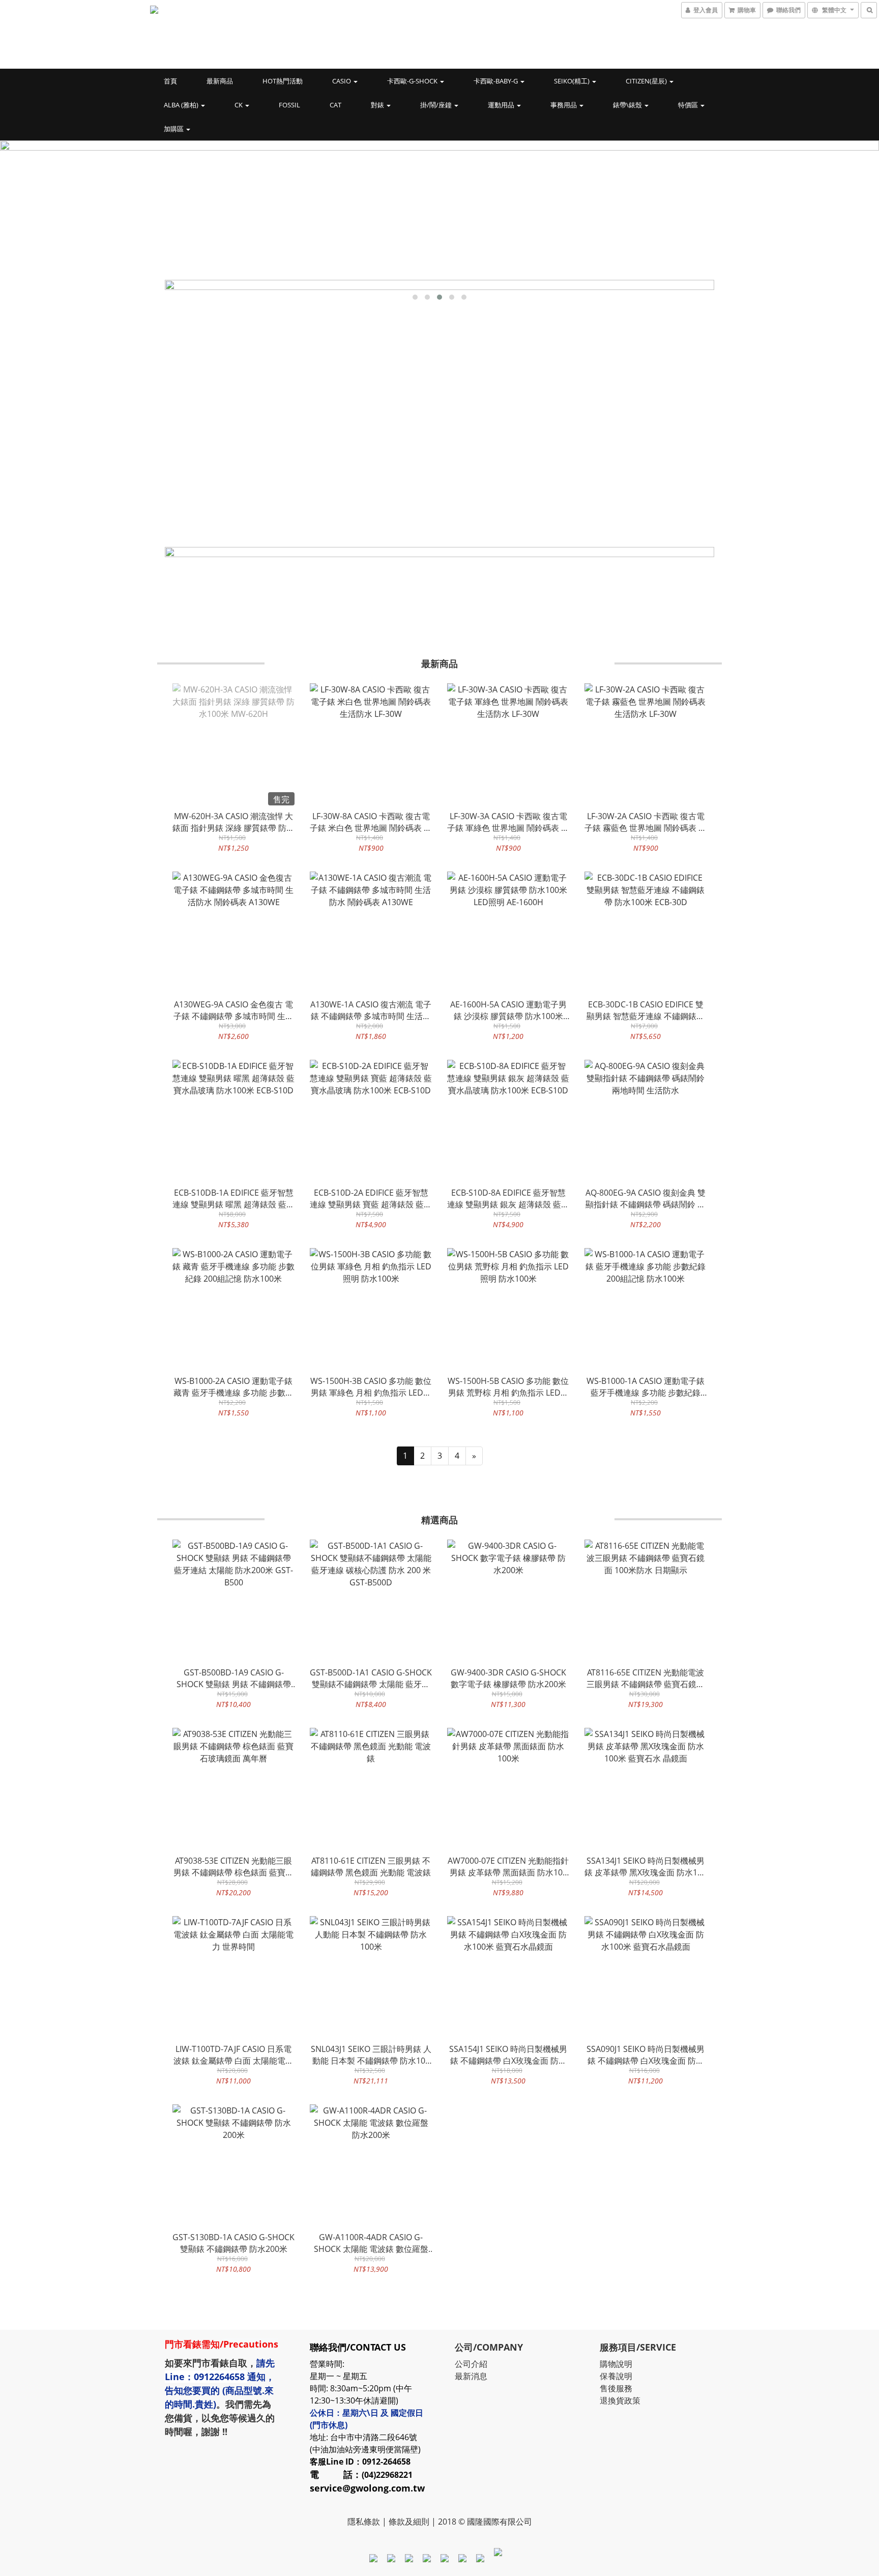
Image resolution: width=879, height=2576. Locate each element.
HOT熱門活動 (283, 81)
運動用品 (502, 105)
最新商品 (220, 81)
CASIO (342, 81)
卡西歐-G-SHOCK (413, 81)
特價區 (689, 105)
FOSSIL (289, 105)
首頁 (170, 81)
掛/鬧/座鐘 (437, 105)
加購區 (174, 129)
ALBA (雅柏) (182, 105)
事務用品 (564, 105)
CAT (335, 105)
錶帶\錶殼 (628, 105)
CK (239, 105)
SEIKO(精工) (573, 81)
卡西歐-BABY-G (496, 81)
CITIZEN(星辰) (647, 81)
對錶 (378, 105)
